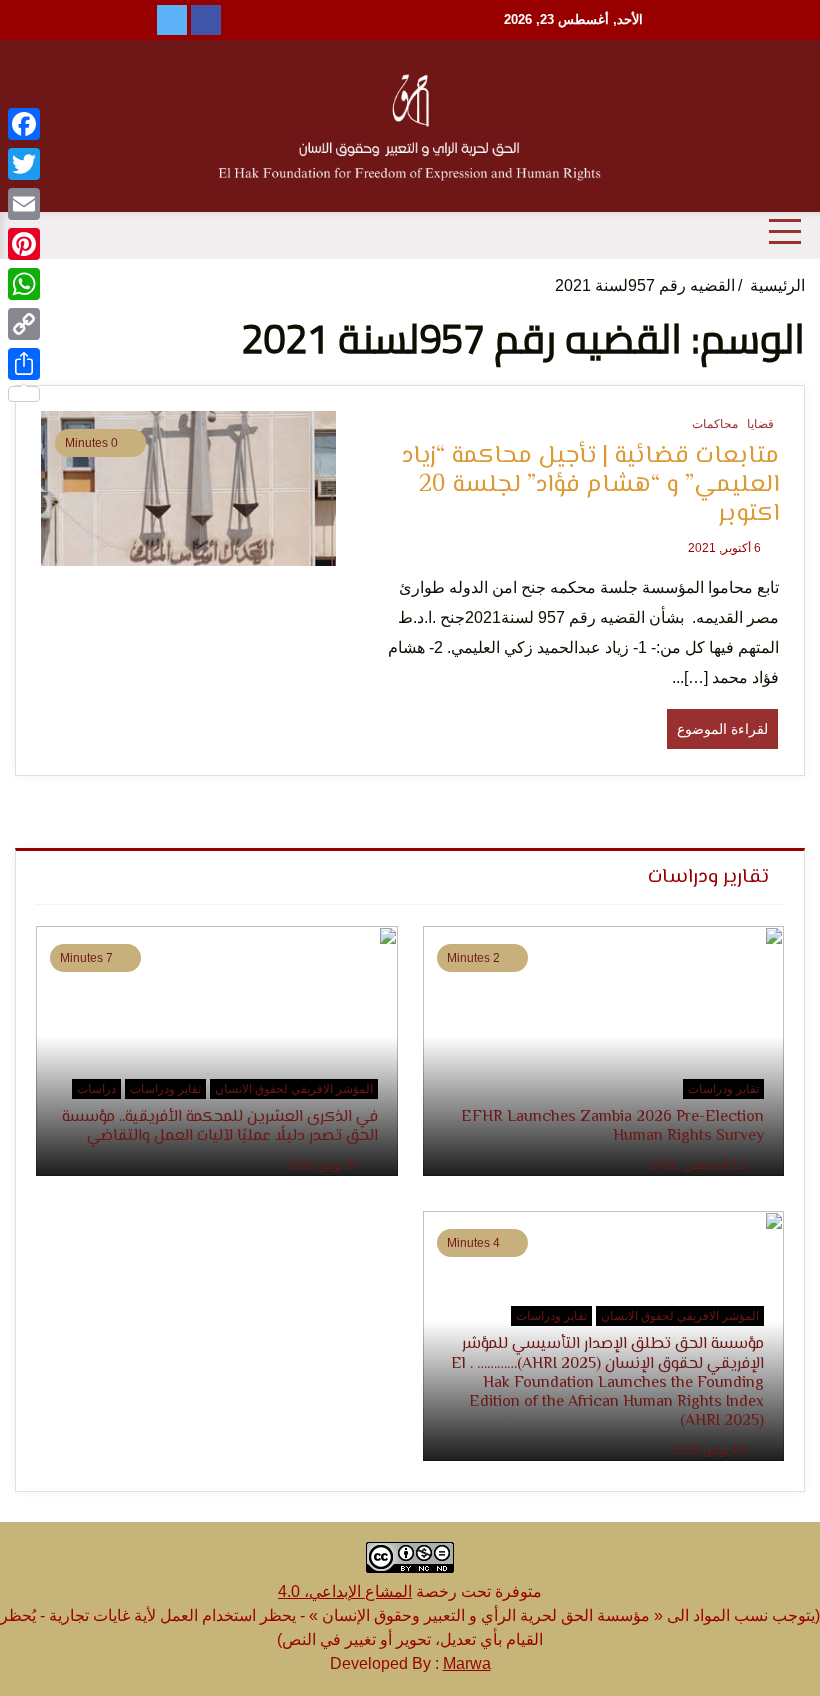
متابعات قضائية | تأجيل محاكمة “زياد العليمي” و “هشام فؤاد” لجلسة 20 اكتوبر (590, 486)
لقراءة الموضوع (722, 729)
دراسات (96, 1089)
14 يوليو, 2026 (710, 1450)
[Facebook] (24, 124)
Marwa (467, 1663)
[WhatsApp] (24, 284)
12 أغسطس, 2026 (699, 1165)
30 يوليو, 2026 (324, 1165)
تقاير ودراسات (723, 1089)
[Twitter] (24, 164)
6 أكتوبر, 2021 (726, 548)
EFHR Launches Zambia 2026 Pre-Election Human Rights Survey (612, 1127)
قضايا (760, 424)
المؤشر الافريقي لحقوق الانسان (294, 1089)
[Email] (24, 204)
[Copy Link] (24, 324)
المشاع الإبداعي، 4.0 (345, 1591)
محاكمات (715, 424)
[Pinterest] (24, 244)
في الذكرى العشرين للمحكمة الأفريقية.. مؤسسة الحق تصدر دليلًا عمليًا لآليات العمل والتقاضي (220, 1127)
